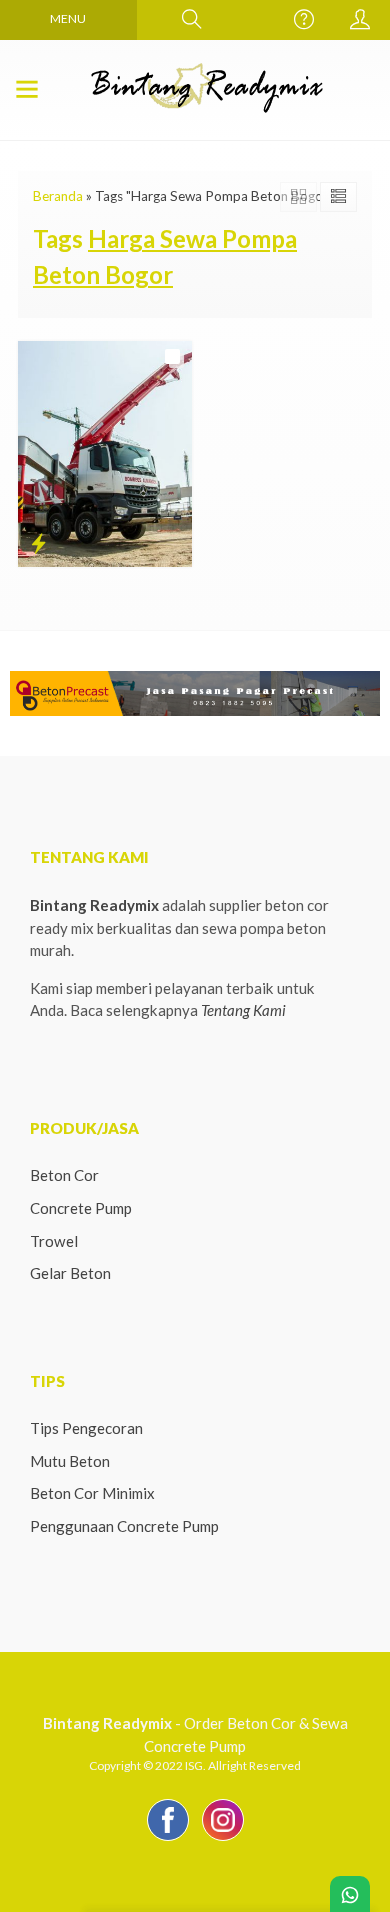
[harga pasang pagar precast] (195, 691)
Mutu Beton (70, 1461)
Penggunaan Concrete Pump (124, 1526)
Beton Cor (64, 1175)
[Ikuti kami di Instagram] (223, 1840)
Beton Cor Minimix (92, 1493)
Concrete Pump (81, 1208)
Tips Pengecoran (86, 1428)
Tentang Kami (243, 1010)
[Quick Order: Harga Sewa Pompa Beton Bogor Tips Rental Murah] (38, 543)
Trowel (54, 1241)
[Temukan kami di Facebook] (168, 1840)
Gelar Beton (70, 1273)
